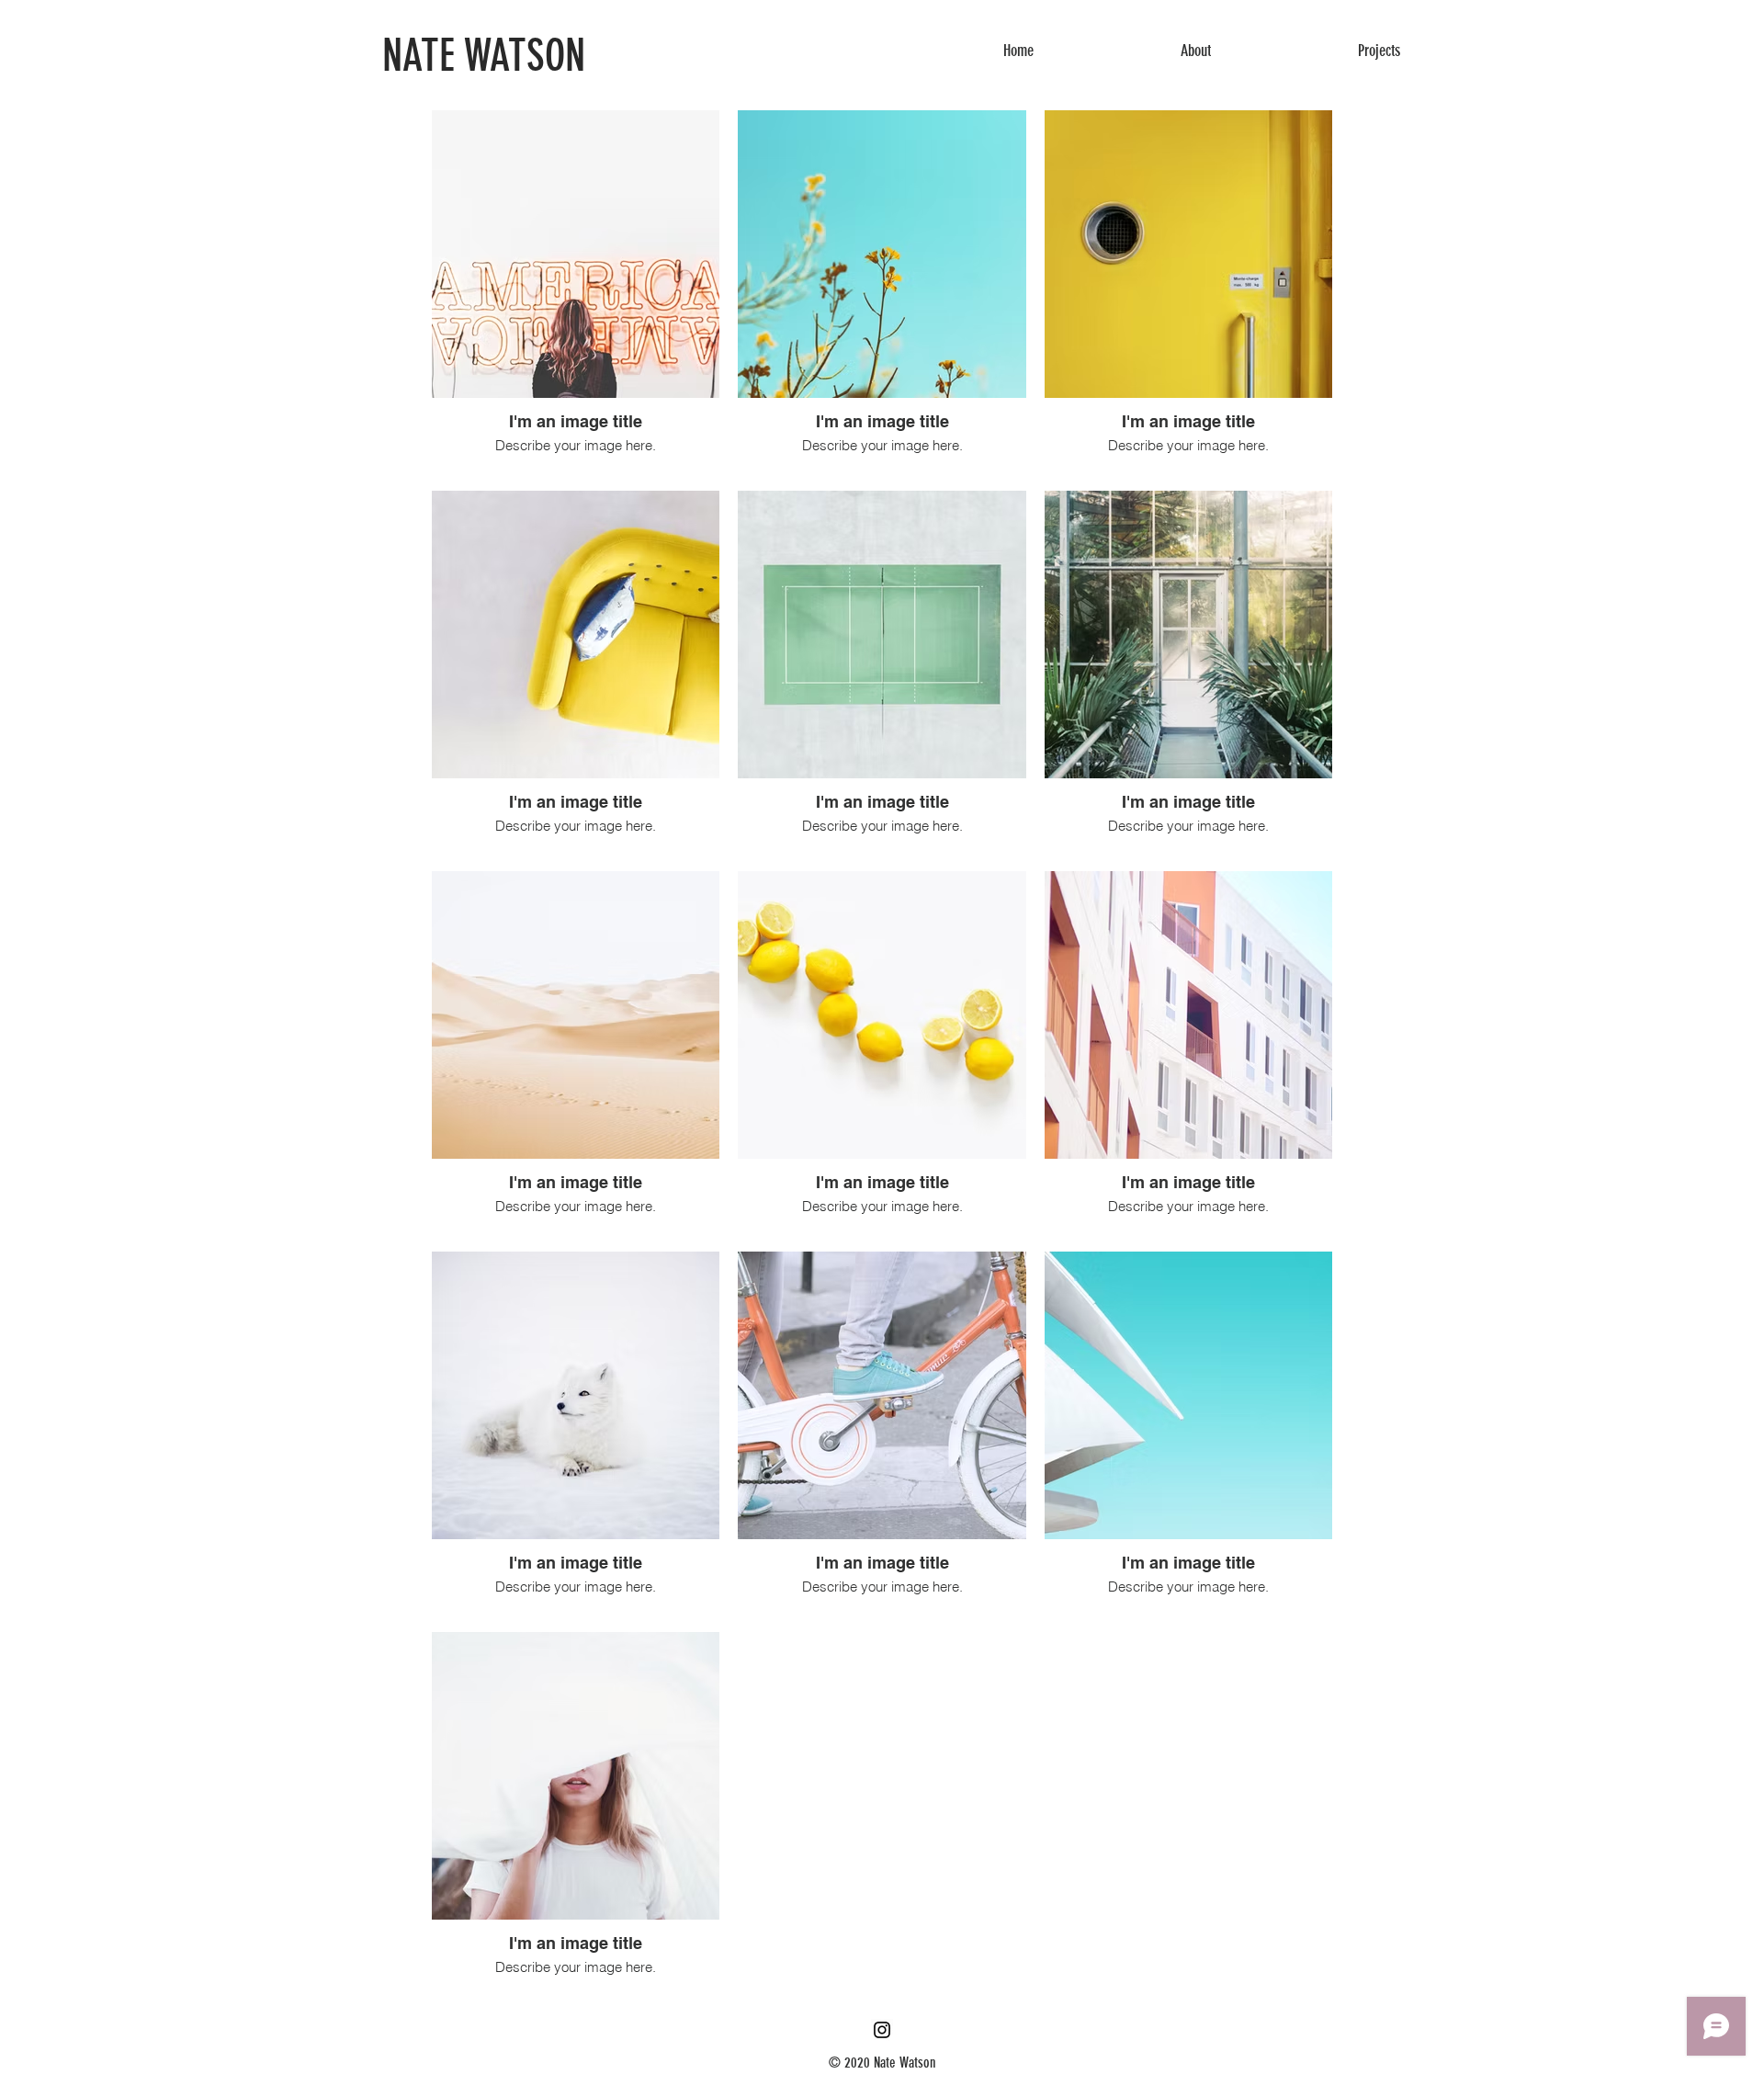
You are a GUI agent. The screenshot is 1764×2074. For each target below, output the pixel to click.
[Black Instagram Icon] (882, 2030)
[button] (1196, 51)
